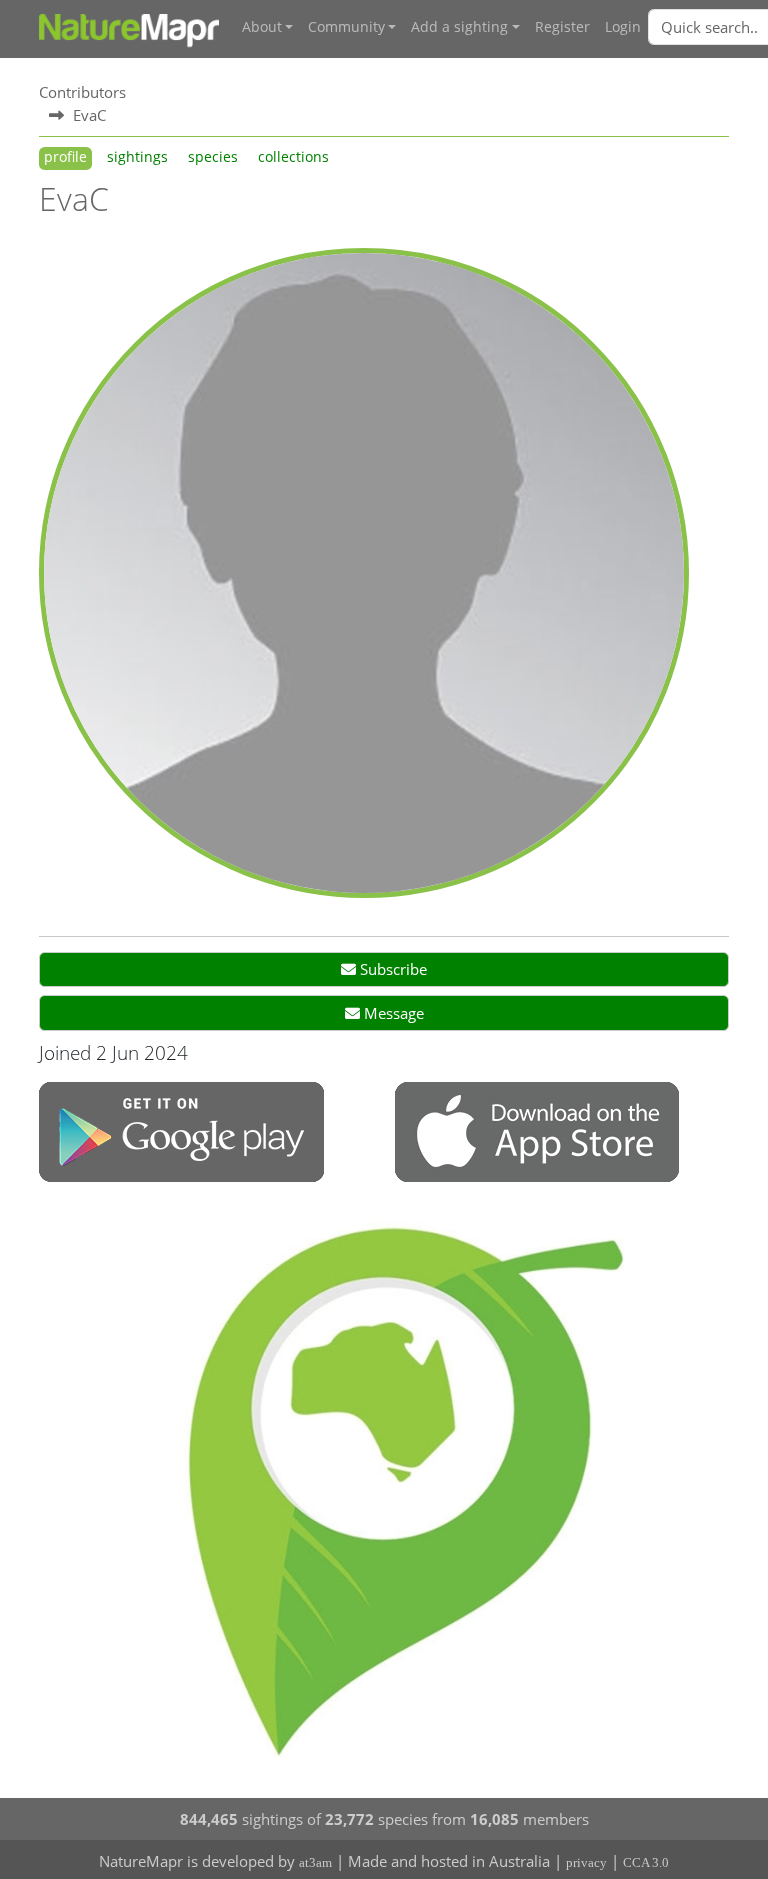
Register (562, 27)
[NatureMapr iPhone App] (537, 1134)
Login (623, 27)
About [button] (262, 27)
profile (65, 157)
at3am (315, 1862)
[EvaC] (364, 571)
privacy (586, 1862)
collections (293, 157)
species (213, 157)
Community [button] (346, 27)
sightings (137, 157)
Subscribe (391, 969)
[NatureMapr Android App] (181, 1134)
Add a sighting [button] (459, 27)
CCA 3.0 (646, 1862)
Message (392, 1013)
